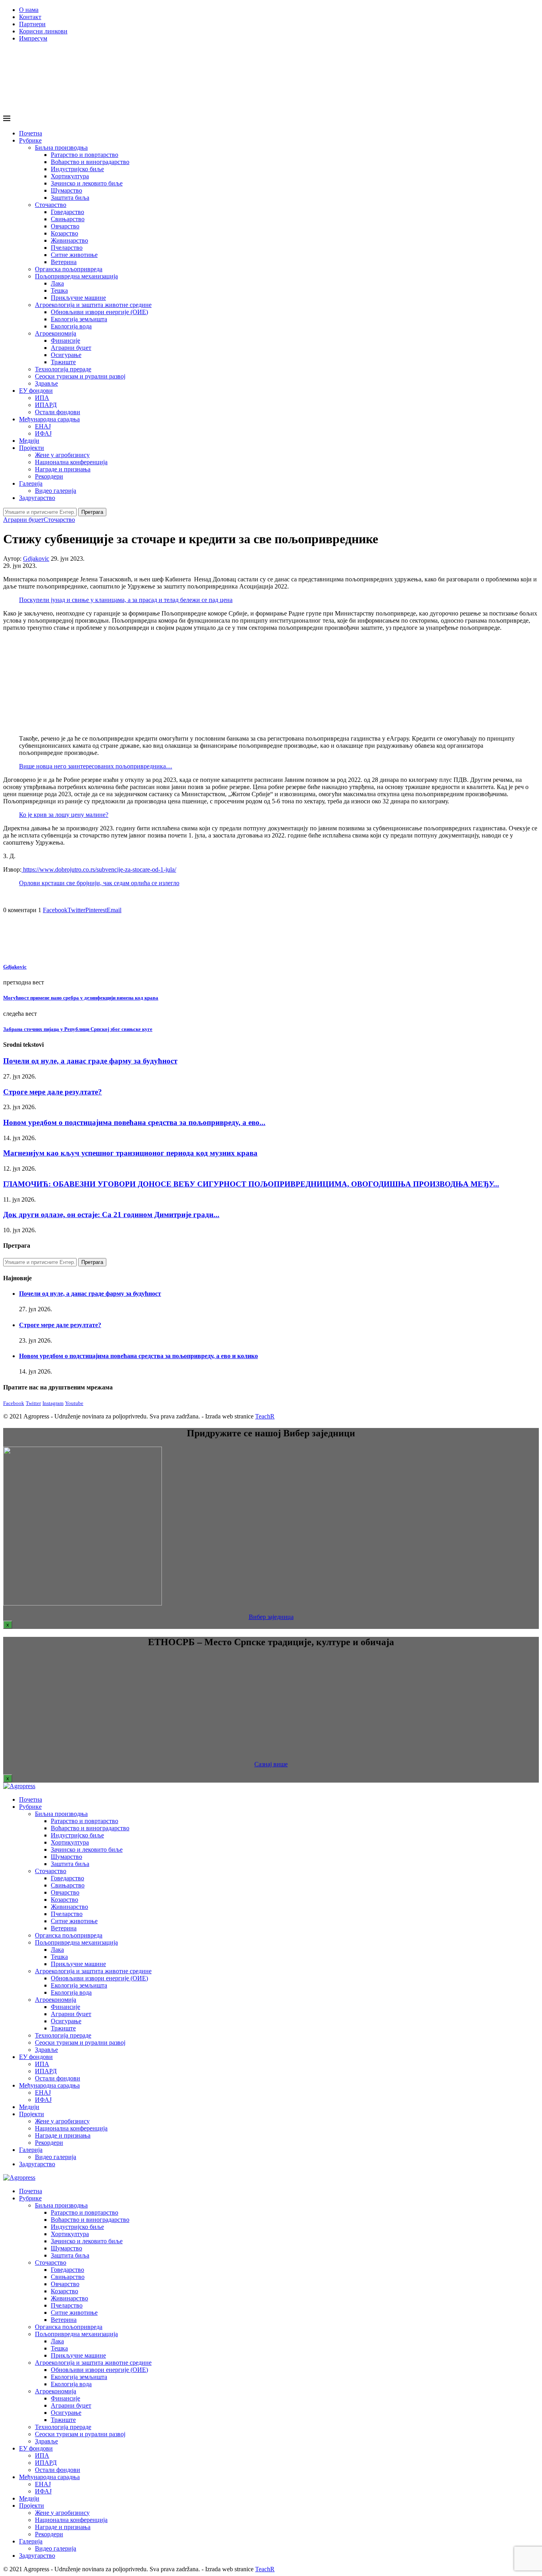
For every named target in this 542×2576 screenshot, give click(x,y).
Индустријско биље (77, 169)
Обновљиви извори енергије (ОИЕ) (99, 312)
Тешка (59, 290)
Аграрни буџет (71, 348)
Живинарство (69, 240)
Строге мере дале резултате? (53, 1092)
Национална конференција (71, 462)
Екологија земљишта (79, 319)
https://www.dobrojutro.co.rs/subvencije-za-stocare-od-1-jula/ (99, 869)
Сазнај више (271, 1764)
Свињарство (68, 219)
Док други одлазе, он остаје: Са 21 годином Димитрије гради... (111, 1215)
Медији (29, 441)
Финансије (65, 341)
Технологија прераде (63, 369)
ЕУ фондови (36, 391)
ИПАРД (46, 405)
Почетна (31, 133)
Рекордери (49, 476)
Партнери (32, 24)
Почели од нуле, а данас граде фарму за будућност (90, 1061)
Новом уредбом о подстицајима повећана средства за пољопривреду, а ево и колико (138, 1356)
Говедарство (67, 212)
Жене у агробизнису (62, 455)
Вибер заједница (271, 1617)
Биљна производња (61, 148)
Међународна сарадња (49, 419)
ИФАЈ (43, 433)
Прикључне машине (78, 298)
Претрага (92, 512)
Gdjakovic (36, 559)
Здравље (46, 383)
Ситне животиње (74, 255)
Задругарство (37, 498)
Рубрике (30, 140)
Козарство (64, 233)
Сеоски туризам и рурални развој (80, 376)
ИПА (42, 398)
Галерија (31, 483)
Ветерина (64, 262)
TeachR (265, 1416)
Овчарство (65, 226)
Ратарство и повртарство (85, 155)
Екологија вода (71, 326)
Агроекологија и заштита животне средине (93, 305)
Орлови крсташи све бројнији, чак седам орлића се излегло (99, 883)
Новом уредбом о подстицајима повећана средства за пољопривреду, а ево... (134, 1122)
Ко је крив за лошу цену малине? (64, 815)
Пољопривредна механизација (76, 276)
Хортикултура (70, 176)
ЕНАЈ (43, 426)
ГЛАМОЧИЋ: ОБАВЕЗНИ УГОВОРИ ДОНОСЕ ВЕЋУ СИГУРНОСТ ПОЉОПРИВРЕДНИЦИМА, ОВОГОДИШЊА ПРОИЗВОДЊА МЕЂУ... (251, 1184)
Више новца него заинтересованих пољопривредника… (96, 766)
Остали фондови (58, 412)
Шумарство (66, 190)
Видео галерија (56, 491)
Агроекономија (56, 333)
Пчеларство (67, 248)
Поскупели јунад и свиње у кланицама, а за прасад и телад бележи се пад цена (126, 600)
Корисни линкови (43, 31)
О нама (29, 10)
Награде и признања (63, 469)
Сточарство (51, 205)
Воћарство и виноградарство (90, 162)
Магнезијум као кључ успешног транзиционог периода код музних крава (130, 1153)
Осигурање (66, 355)
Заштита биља (70, 198)
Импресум (33, 38)
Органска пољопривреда (69, 269)
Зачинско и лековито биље (87, 183)
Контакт (30, 17)
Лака (57, 283)
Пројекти (32, 448)
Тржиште (63, 362)
